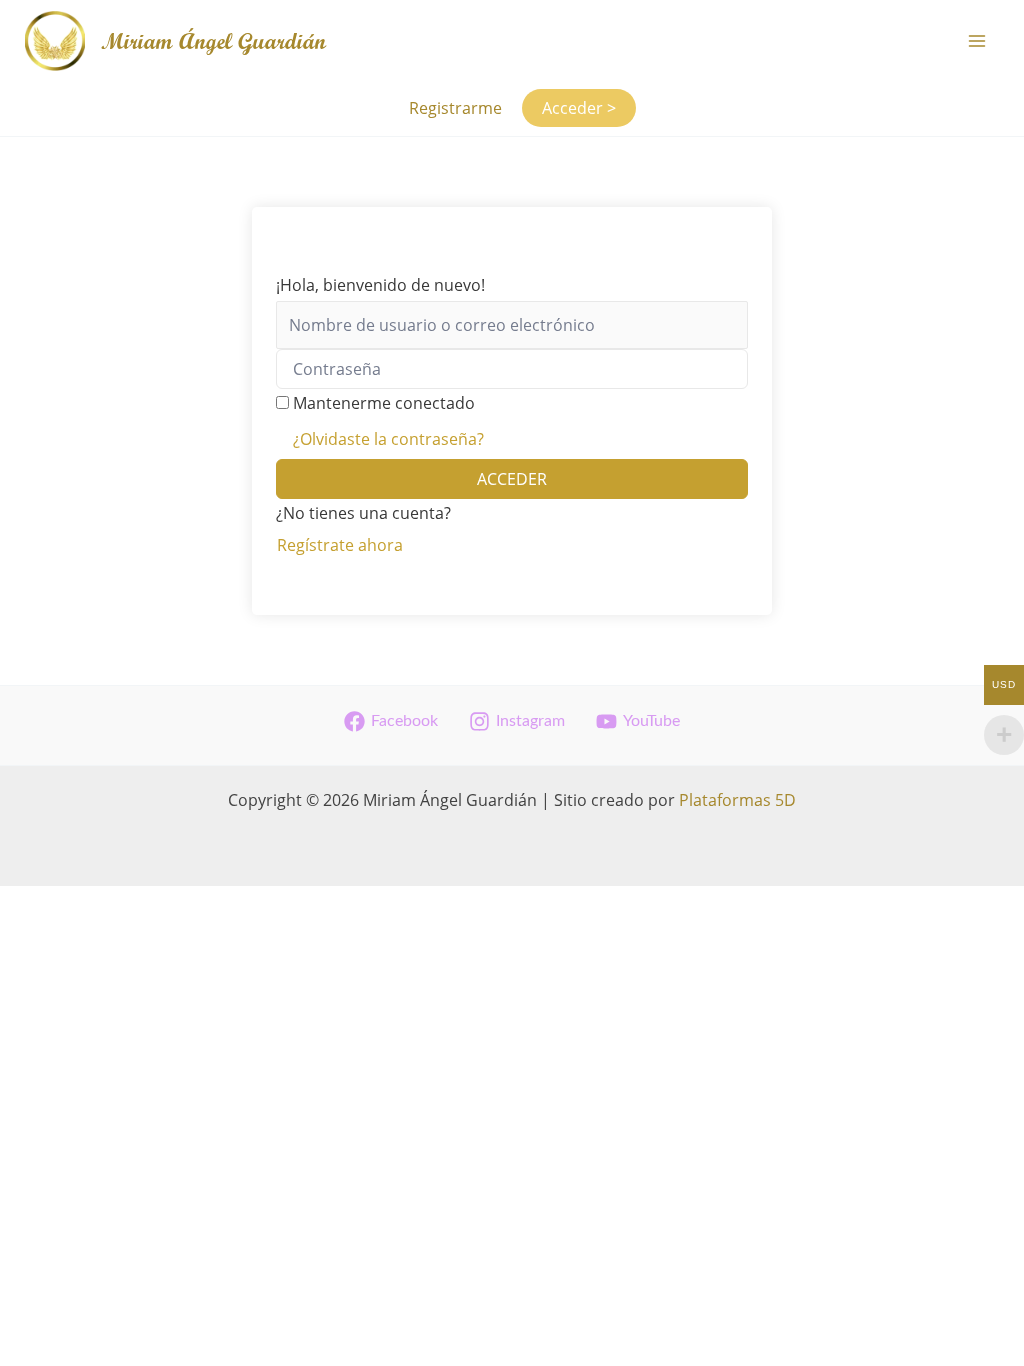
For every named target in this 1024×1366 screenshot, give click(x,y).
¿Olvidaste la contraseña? (388, 439)
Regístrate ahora (340, 545)
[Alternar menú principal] (977, 41)
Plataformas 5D (737, 800)
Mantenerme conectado (384, 403)
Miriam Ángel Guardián (213, 41)
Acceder (512, 479)
